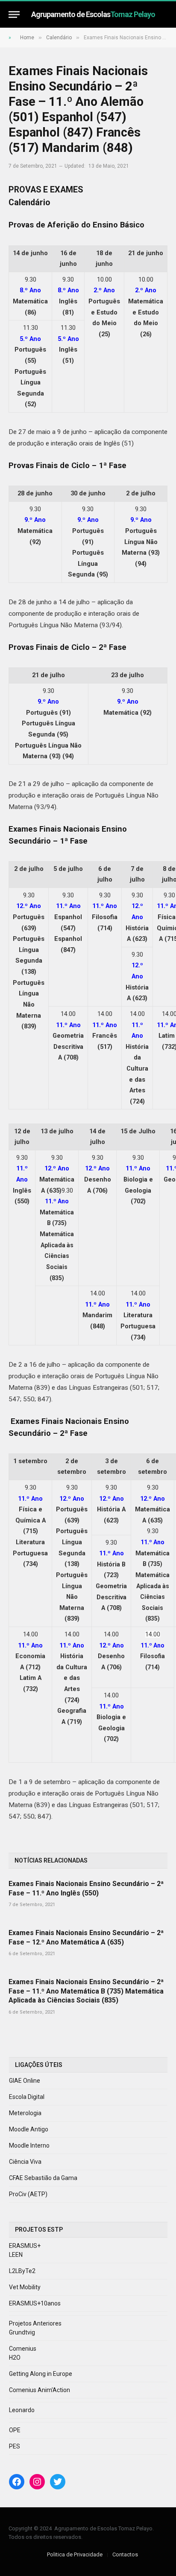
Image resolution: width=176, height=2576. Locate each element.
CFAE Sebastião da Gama (43, 2178)
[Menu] (14, 14)
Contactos (125, 2554)
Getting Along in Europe (41, 2374)
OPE (15, 2430)
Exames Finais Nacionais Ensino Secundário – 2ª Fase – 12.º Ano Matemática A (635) (86, 1937)
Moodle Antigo (29, 2129)
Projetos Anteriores (35, 2323)
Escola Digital (27, 2097)
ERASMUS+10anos (35, 2303)
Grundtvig (22, 2332)
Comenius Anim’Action (40, 2390)
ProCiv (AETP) (28, 2194)
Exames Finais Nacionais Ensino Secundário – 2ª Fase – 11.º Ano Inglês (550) (86, 1888)
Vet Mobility (25, 2287)
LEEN (16, 2255)
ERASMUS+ (25, 2246)
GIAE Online (25, 2081)
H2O (15, 2358)
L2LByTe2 (22, 2271)
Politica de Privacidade (75, 2554)
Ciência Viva (25, 2162)
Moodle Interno (29, 2145)
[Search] (164, 14)
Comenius (23, 2349)
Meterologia (25, 2113)
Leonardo (22, 2410)
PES (15, 2446)
